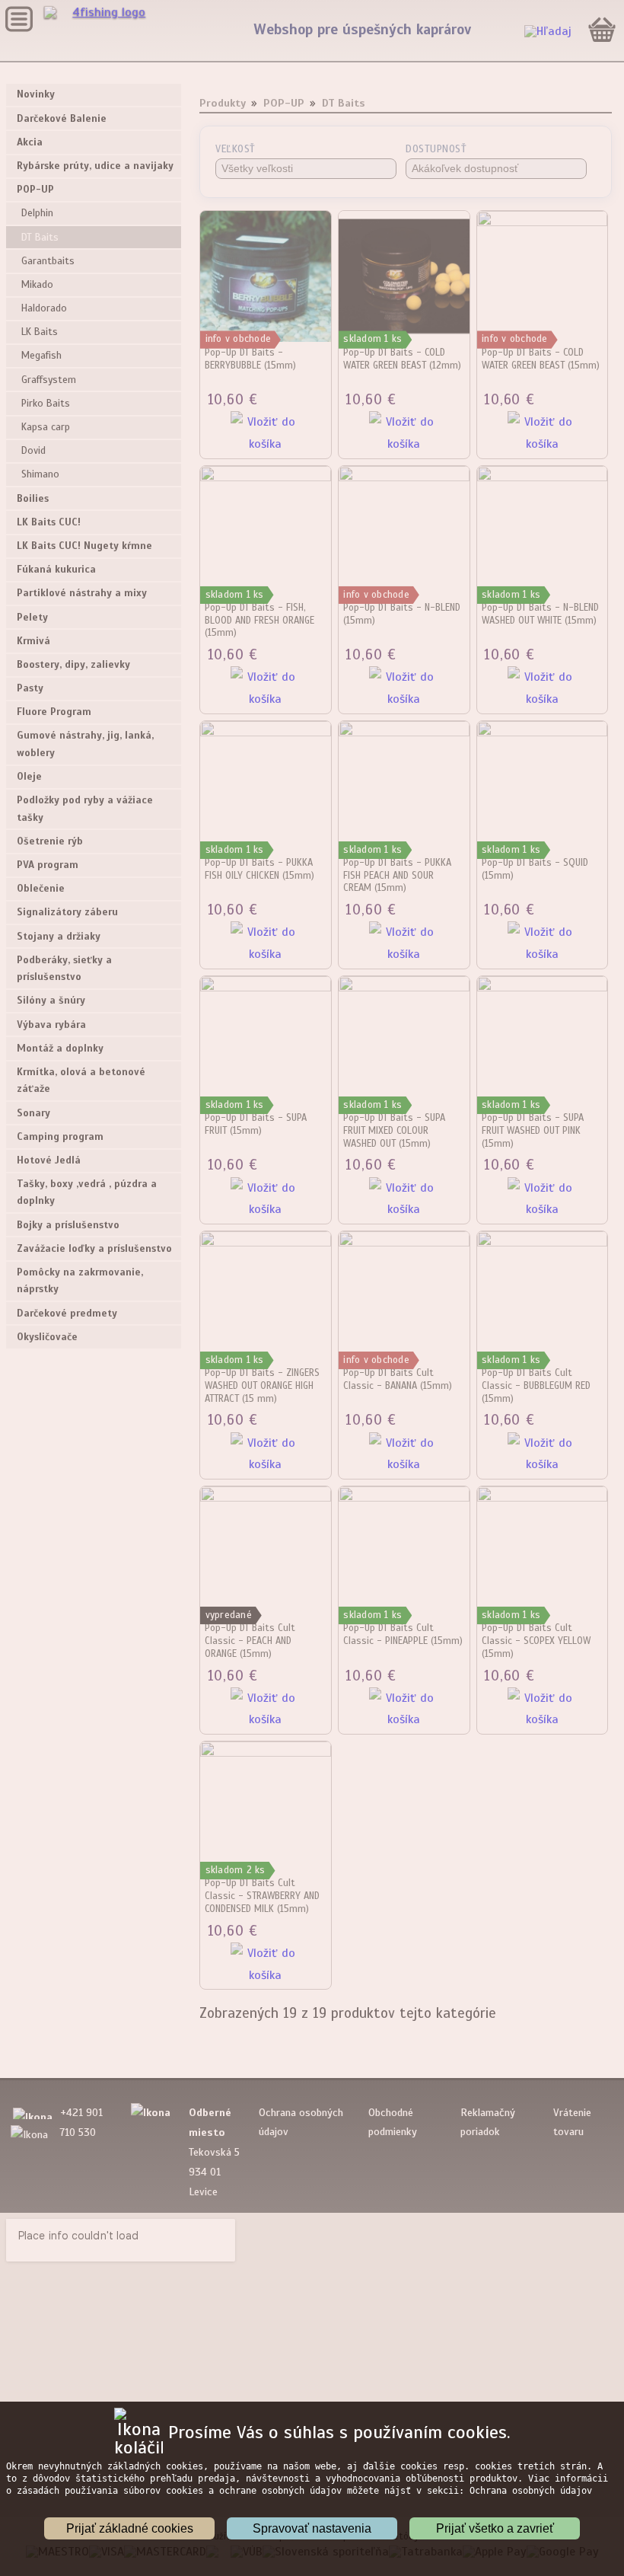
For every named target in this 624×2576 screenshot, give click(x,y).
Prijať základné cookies (130, 2528)
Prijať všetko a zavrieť (495, 2528)
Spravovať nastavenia (312, 2528)
